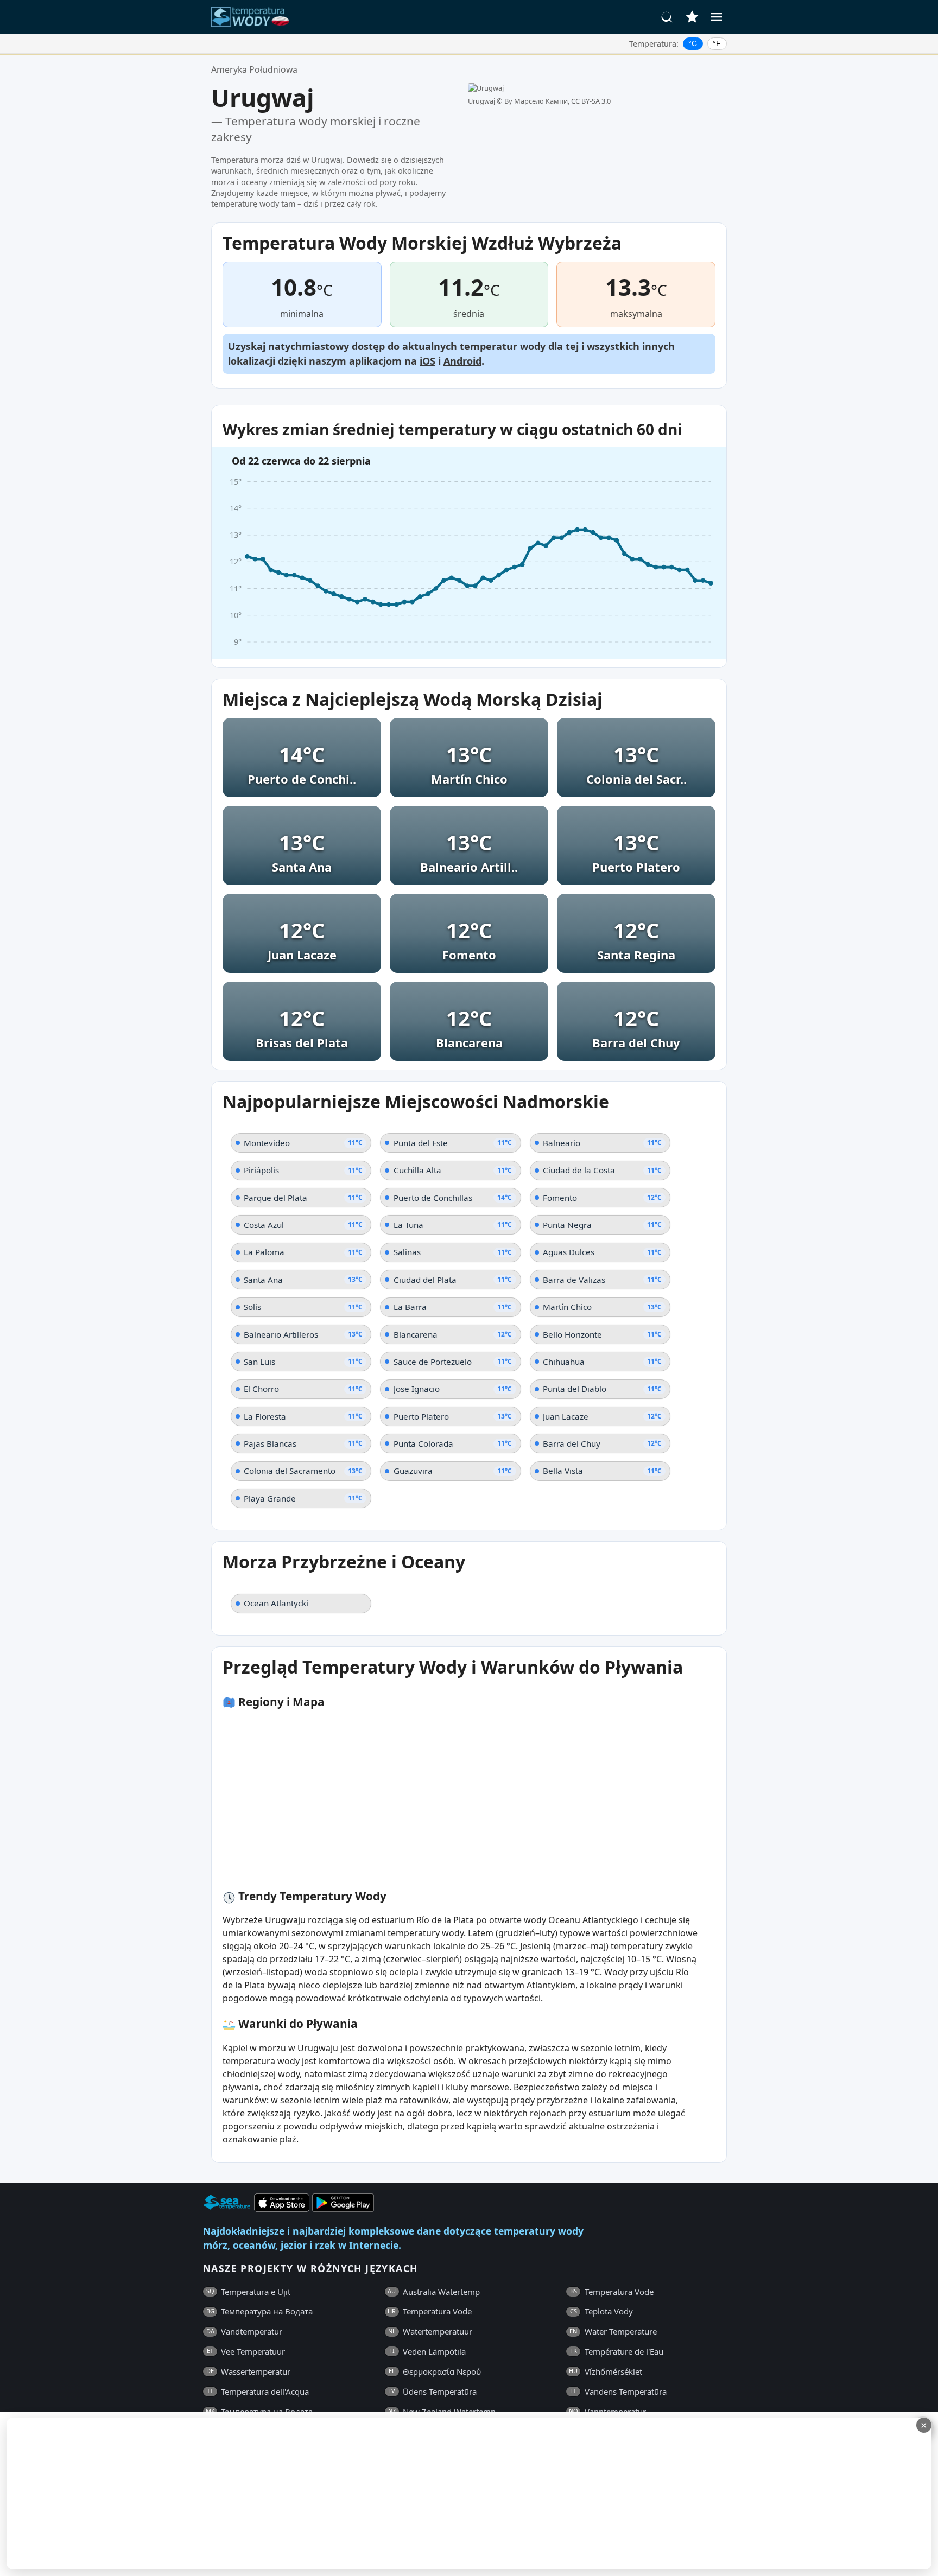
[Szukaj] (667, 17)
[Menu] (717, 17)
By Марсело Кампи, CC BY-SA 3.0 (557, 101)
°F (717, 43)
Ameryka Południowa (254, 69)
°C (693, 43)
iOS (427, 361)
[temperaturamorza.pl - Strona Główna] (253, 17)
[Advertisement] (264, 2494)
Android (462, 361)
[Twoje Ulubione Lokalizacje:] (692, 17)
